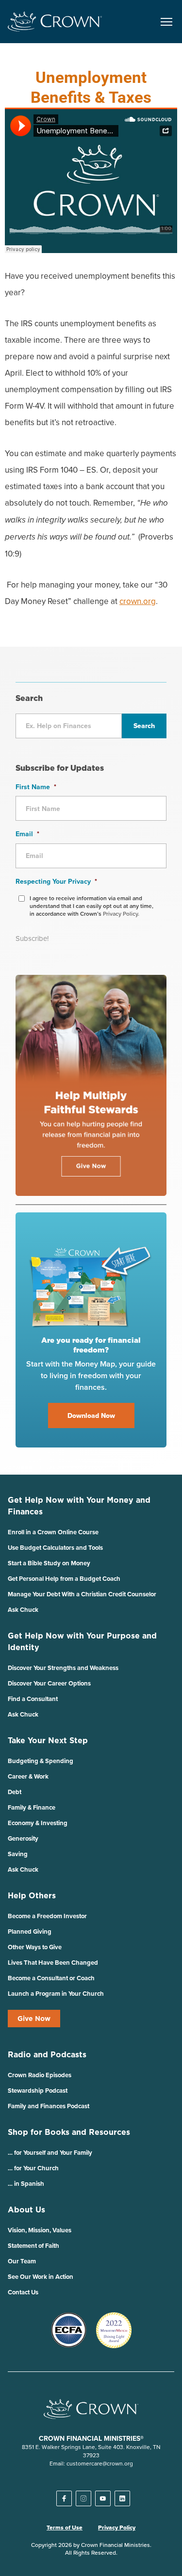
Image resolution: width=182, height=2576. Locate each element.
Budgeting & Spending (41, 1761)
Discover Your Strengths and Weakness (63, 1668)
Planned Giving (30, 1932)
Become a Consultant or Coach (51, 1978)
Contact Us (23, 2292)
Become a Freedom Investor (47, 1916)
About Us (26, 2210)
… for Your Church (33, 2168)
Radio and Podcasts (47, 2054)
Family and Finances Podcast (49, 2106)
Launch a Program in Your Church (56, 1994)
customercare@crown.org (100, 2463)
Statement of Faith (33, 2246)
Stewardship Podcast (38, 2091)
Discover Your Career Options (49, 1683)
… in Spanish (26, 2184)
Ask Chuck (23, 1610)
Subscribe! (32, 938)
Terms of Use (65, 2528)
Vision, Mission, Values (40, 2230)
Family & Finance (32, 1807)
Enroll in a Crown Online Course (53, 1532)
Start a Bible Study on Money (49, 1563)
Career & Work (28, 1776)
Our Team (22, 2261)
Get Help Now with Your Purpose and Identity (82, 1641)
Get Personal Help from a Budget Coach (64, 1579)
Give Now (34, 2019)
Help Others (32, 1895)
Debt (15, 1792)
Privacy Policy (117, 2528)
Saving (18, 1854)
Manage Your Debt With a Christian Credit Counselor (82, 1594)
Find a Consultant (33, 1699)
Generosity (23, 1838)
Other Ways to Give (35, 1947)
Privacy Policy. (121, 914)
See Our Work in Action (41, 2277)
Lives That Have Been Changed (53, 1963)
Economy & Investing (38, 1823)
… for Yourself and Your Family (50, 2153)
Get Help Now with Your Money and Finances (79, 1506)
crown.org (138, 601)
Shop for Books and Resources (69, 2132)
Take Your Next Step (48, 1740)
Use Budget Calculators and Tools (55, 1548)
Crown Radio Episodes (40, 2075)
